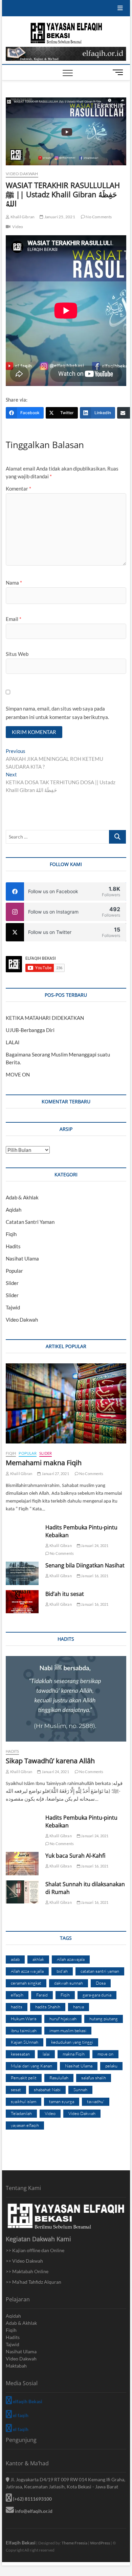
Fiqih (11, 1234)
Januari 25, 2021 (59, 217)
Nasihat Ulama (22, 1258)
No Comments (98, 217)
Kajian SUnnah (25, 2042)
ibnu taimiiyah (24, 2030)
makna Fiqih (74, 2054)
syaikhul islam (24, 2101)
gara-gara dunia (97, 1995)
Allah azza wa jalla (27, 1971)
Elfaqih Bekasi (21, 2543)
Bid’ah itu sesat (65, 1594)
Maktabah (16, 2366)
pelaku (111, 2066)
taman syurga (62, 2101)
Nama (14, 583)
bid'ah (62, 1971)
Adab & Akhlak (22, 1197)
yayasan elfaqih (25, 2125)
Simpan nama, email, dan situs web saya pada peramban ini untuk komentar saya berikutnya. (57, 713)
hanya (79, 2007)
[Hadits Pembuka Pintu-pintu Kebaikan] (22, 1535)
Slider (12, 1283)
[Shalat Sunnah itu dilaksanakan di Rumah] (22, 1892)
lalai (46, 2054)
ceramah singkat (26, 1983)
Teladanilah (21, 2113)
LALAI (13, 1042)
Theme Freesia (74, 2543)
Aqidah (14, 1210)
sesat (16, 2090)
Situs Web (17, 654)
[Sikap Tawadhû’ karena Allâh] (66, 1699)
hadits (17, 2007)
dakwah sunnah (69, 1983)
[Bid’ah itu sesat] (22, 1602)
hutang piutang (104, 2019)
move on (105, 2054)
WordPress (100, 2543)
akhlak (38, 1959)
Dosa (101, 1983)
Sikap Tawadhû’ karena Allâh (50, 1761)
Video (18, 227)
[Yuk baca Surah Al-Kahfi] (22, 1863)
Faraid (42, 1995)
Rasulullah (59, 2078)
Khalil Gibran (22, 217)
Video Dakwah (22, 174)
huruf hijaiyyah (63, 2019)
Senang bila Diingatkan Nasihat (85, 1565)
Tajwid (13, 1307)
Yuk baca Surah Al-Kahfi (75, 1856)
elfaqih (17, 1995)
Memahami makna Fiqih (44, 1463)
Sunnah (80, 2090)
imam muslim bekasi (68, 2030)
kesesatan (20, 2054)
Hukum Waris (24, 2019)
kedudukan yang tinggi (72, 2042)
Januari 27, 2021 (55, 1474)
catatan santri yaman (100, 1971)
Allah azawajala (71, 1959)
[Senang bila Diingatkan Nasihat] (22, 1573)
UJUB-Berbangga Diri (30, 1030)
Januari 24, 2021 (94, 1545)
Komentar (18, 489)
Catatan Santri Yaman (30, 1222)
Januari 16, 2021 (94, 1576)
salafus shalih (94, 2078)
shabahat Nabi (47, 2090)
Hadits (13, 1246)
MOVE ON (18, 1074)
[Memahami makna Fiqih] (66, 1403)
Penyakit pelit (24, 2078)
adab (15, 1959)
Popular (14, 1271)
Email (14, 619)
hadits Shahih (48, 2007)
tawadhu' (96, 2101)
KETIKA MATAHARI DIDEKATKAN (45, 1018)
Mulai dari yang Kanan (31, 2066)
